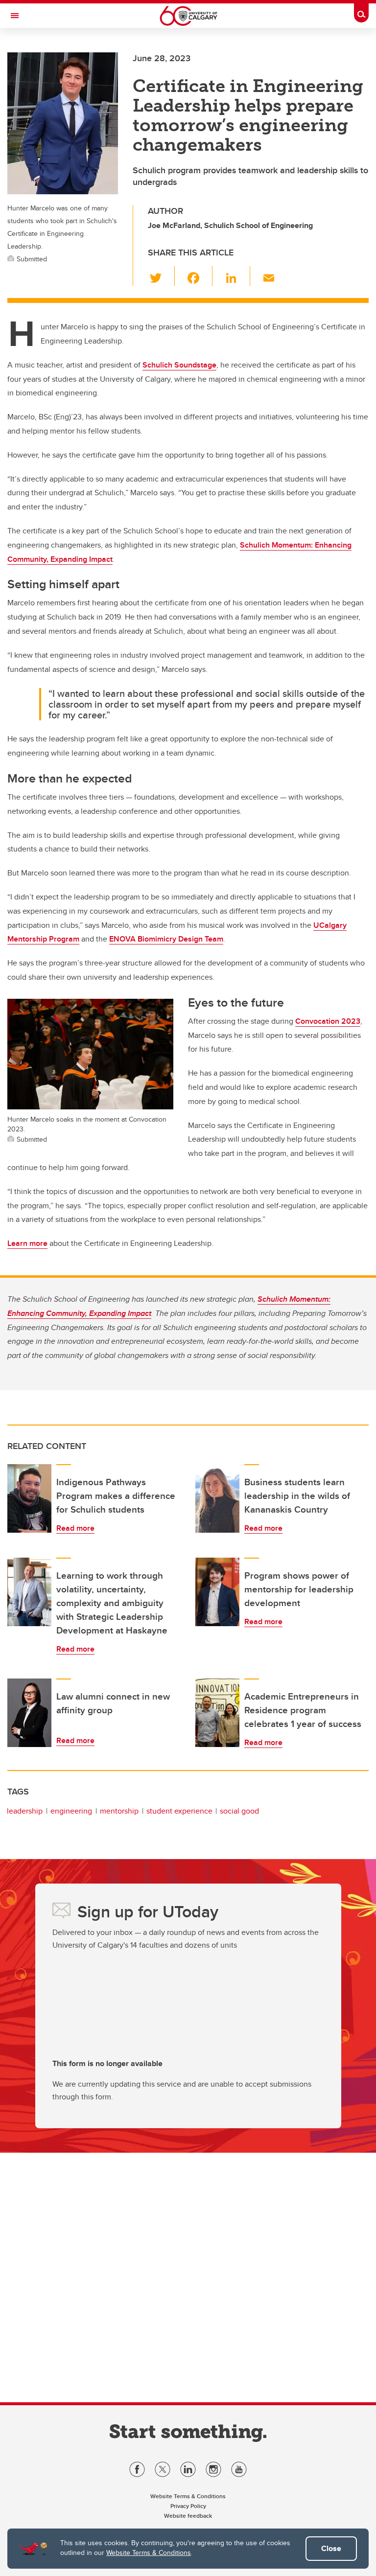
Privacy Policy (188, 2506)
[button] (161, 276)
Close (331, 2548)
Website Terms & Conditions (149, 2553)
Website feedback (188, 2516)
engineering (71, 1811)
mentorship (119, 1811)
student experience (179, 1811)
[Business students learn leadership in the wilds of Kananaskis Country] (217, 1498)
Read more (75, 1528)
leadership (25, 1811)
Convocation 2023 (328, 1021)
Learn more (27, 1243)
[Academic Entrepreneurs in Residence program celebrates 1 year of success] (217, 1713)
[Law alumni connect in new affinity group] (29, 1713)
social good (239, 1811)
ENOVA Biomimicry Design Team (166, 939)
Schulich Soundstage (179, 365)
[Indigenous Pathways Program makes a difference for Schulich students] (29, 1498)
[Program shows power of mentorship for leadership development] (217, 1592)
